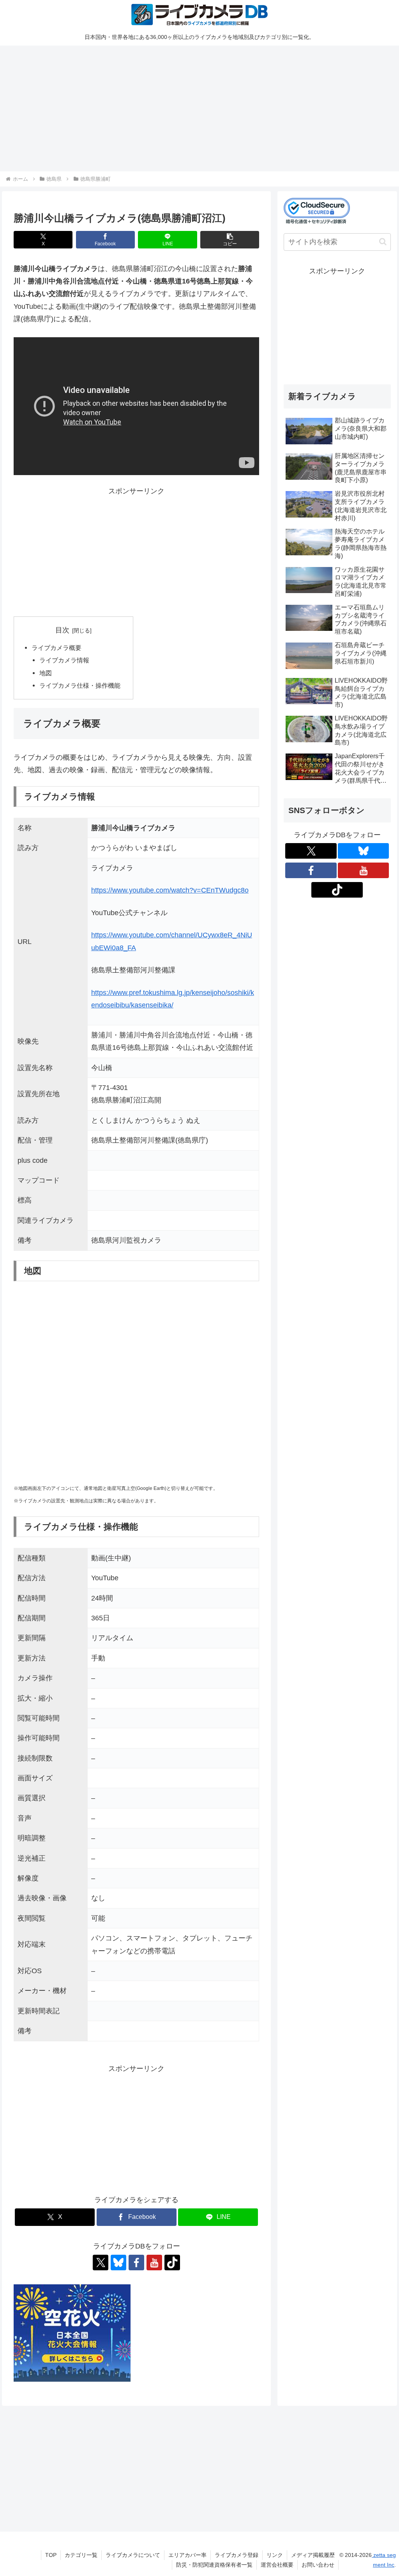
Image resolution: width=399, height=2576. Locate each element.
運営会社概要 (277, 2565)
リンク (275, 2555)
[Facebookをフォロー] (136, 2263)
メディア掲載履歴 (313, 2555)
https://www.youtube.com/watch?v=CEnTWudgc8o (170, 890)
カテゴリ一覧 (81, 2555)
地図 (46, 673)
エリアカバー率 (187, 2555)
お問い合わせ (318, 2565)
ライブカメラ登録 (237, 2555)
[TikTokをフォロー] (172, 2263)
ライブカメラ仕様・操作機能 (80, 685)
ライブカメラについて (133, 2555)
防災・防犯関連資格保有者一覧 (214, 2565)
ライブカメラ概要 (56, 648)
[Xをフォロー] (101, 2263)
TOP (51, 2555)
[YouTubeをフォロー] (154, 2263)
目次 (62, 630)
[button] (230, 240)
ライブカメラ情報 (64, 660)
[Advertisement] (199, 107)
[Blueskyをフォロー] (118, 2263)
